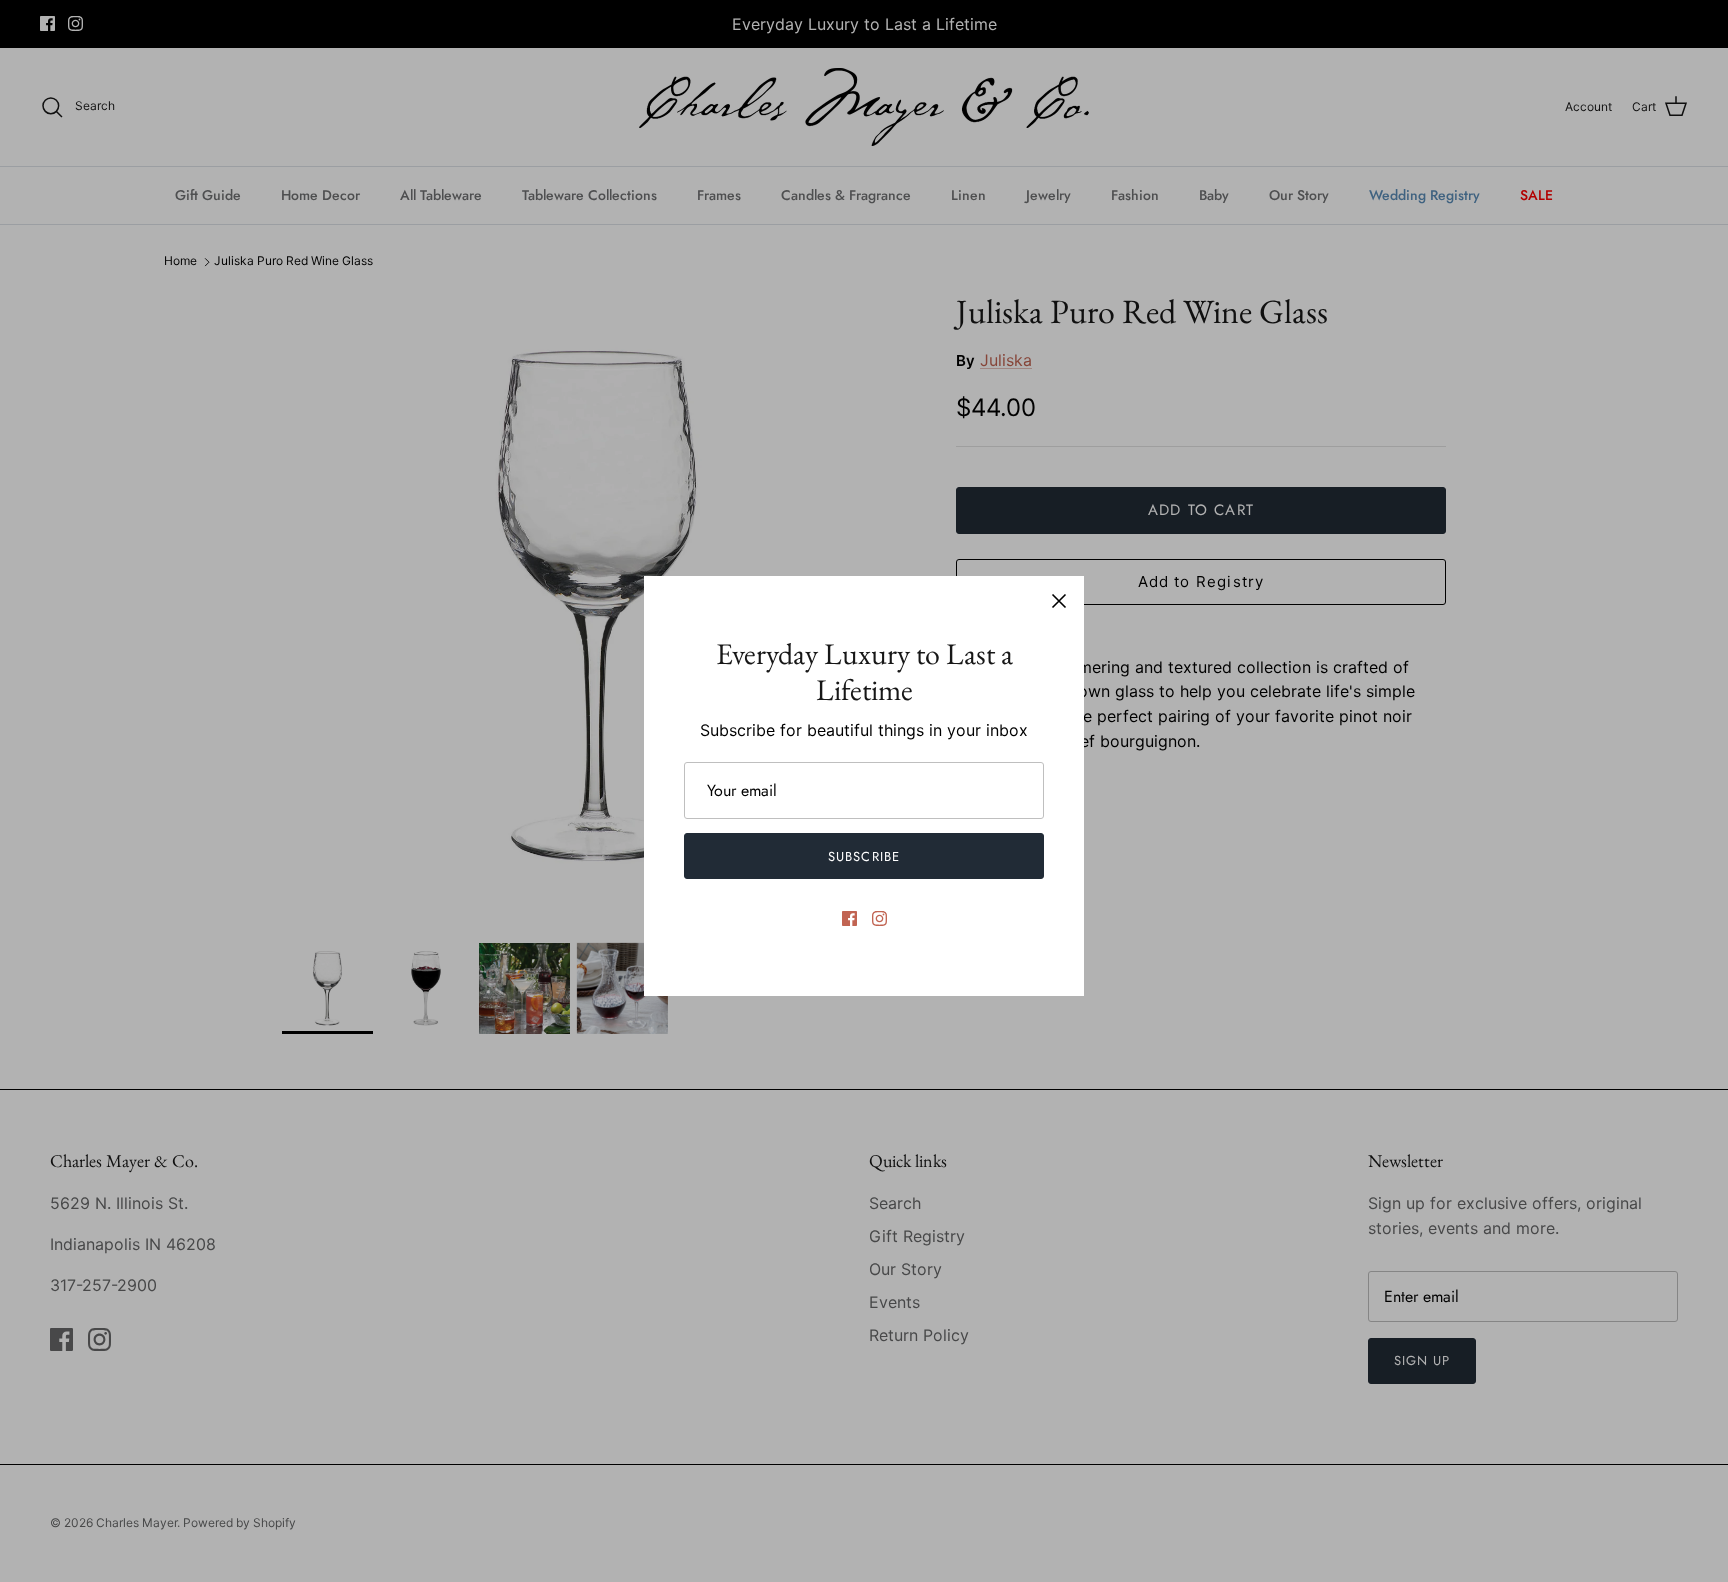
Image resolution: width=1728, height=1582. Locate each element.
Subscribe (863, 856)
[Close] (1059, 601)
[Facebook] (849, 918)
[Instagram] (879, 918)
